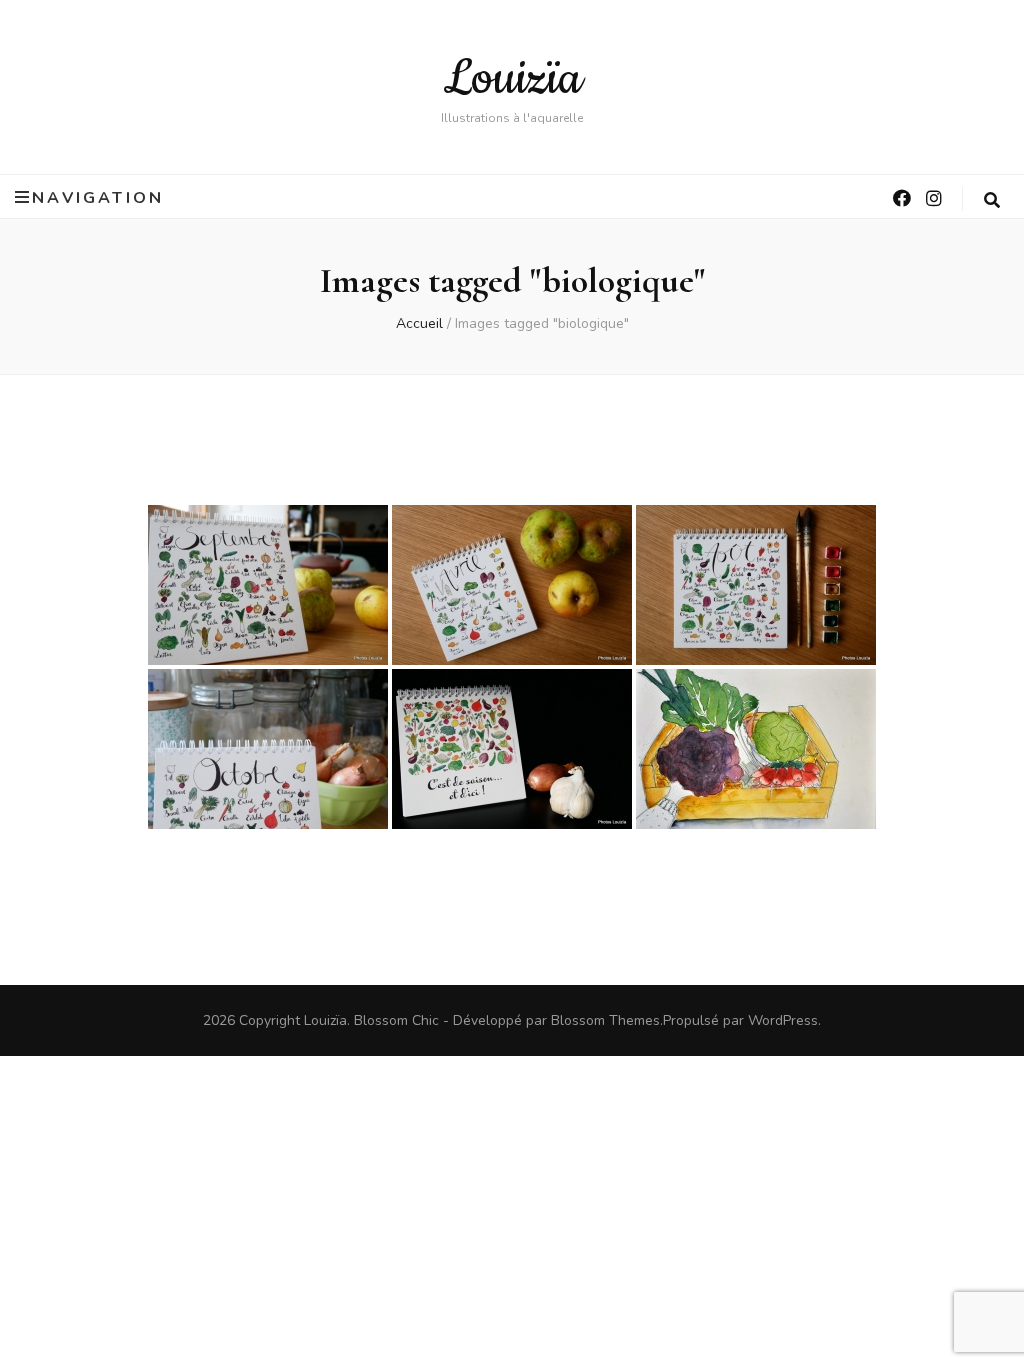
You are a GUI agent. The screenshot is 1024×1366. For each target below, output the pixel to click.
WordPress (783, 1020)
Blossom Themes (605, 1020)
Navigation (98, 197)
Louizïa (512, 79)
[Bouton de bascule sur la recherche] (993, 200)
